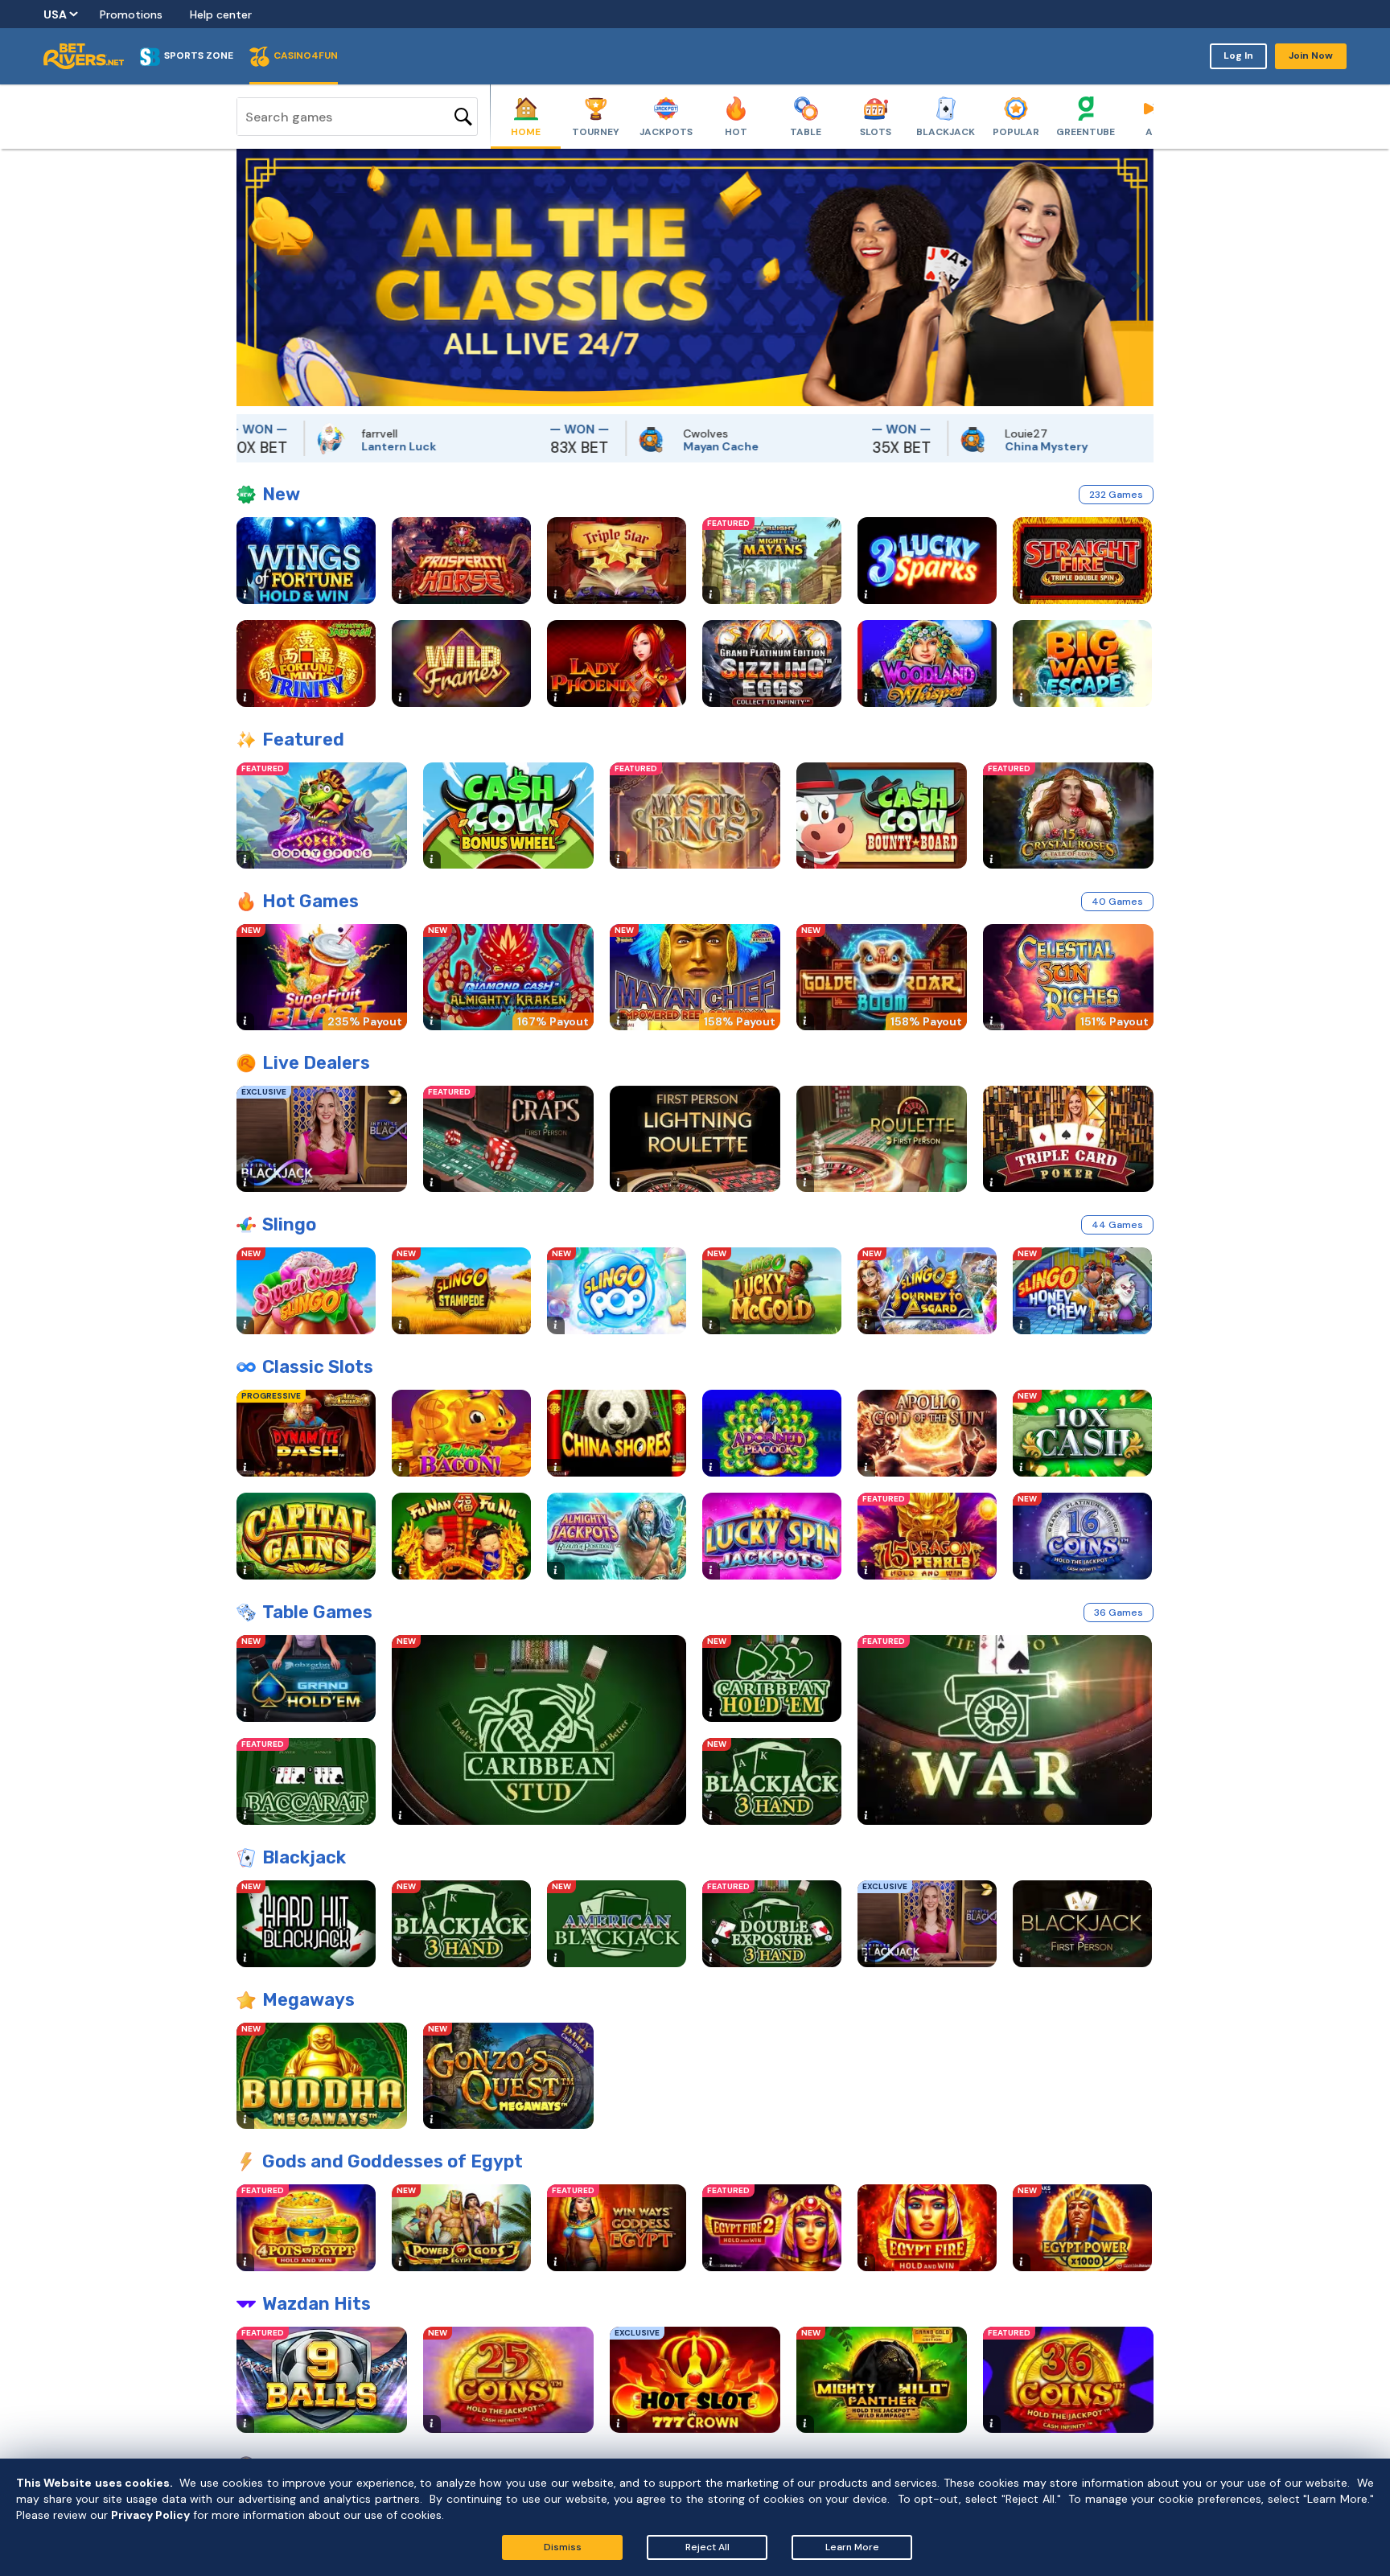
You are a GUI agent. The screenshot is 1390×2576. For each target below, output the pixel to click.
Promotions (131, 14)
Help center (221, 14)
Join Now (1311, 55)
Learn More (852, 2547)
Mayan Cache (616, 446)
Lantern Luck (293, 446)
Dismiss (563, 2547)
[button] (249, 277)
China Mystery (942, 446)
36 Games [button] (1119, 1613)
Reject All (707, 2547)
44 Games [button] (1117, 1225)
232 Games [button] (1116, 495)
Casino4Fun (306, 55)
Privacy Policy (150, 2515)
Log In (1238, 55)
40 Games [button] (1117, 902)
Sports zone (199, 55)
